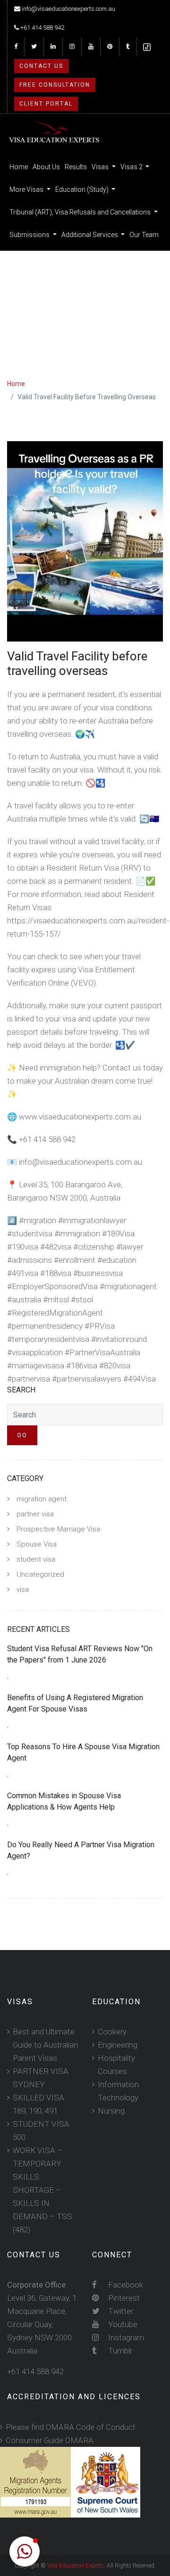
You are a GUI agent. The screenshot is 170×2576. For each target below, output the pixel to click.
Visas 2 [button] (132, 167)
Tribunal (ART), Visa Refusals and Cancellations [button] (81, 212)
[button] (25, 2551)
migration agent (42, 1499)
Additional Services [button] (90, 235)
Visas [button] (101, 167)
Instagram (125, 2337)
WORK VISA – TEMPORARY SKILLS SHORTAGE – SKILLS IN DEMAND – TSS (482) (42, 2190)
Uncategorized (40, 1574)
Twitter (120, 2311)
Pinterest (123, 2298)
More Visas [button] (27, 189)
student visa (36, 1559)
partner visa (35, 1514)
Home (19, 167)
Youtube (122, 2324)
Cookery (112, 2032)
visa (23, 1589)
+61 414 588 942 (42, 28)
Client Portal (46, 104)
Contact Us (41, 66)
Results (76, 167)
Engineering (118, 2045)
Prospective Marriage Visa (58, 1529)
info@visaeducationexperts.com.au (68, 9)
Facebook (125, 2285)
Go (22, 1435)
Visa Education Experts (76, 2566)
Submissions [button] (30, 235)
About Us (46, 167)
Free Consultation (55, 85)
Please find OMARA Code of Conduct (71, 2427)
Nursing (111, 2111)
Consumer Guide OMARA (50, 2440)
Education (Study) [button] (83, 189)
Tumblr (119, 2351)
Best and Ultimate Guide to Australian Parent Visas (45, 2045)
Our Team (144, 235)
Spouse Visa (37, 1544)
